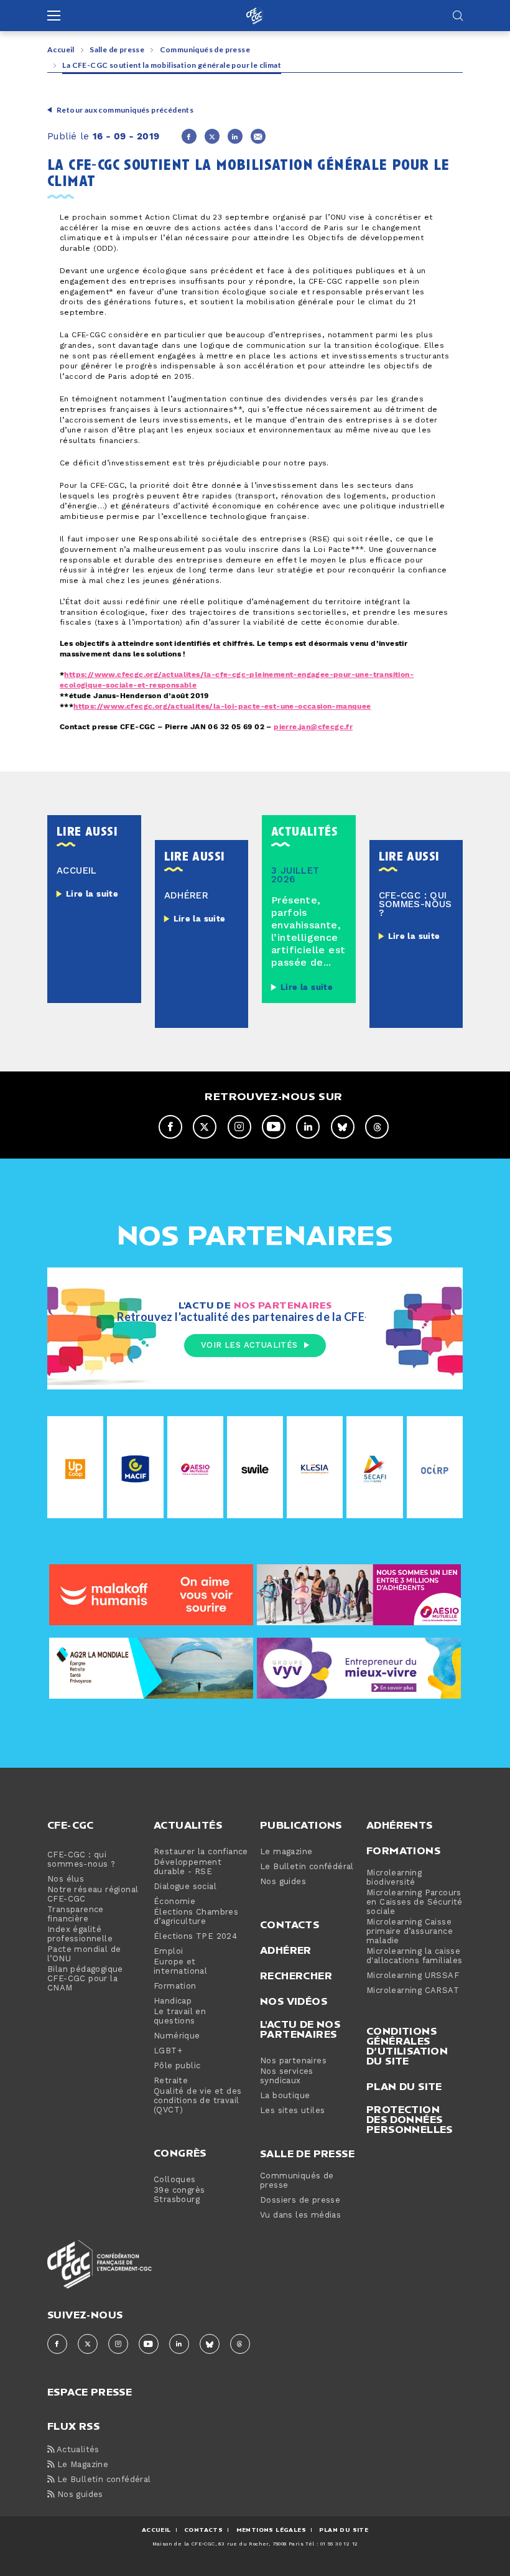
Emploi (168, 1952)
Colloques (175, 2180)
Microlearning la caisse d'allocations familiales (415, 1956)
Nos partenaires (293, 2061)
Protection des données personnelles (410, 2119)
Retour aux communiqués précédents (125, 110)
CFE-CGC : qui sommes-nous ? (81, 1860)
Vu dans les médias (300, 2215)
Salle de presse (117, 49)
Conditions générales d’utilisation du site (407, 2046)
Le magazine (286, 1852)
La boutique (285, 2096)
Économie (174, 1902)
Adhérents (400, 1825)
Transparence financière (76, 1915)
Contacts (290, 1925)
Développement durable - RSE (188, 1867)
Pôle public (177, 2066)
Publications (301, 1825)
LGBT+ (168, 2051)
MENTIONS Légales (271, 2530)
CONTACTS (203, 2530)
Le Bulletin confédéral (307, 1867)
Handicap (173, 2001)
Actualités (188, 1825)
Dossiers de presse (300, 2200)
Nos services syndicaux (287, 2076)
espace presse (90, 2391)
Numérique (177, 2036)
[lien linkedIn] (308, 1127)
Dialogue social (185, 1887)
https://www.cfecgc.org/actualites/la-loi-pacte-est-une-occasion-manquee (222, 707)
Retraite (171, 2081)
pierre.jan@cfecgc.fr (313, 727)
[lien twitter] (205, 1127)
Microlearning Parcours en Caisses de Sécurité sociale (415, 1902)
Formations (403, 1850)
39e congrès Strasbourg (179, 2195)
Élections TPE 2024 (195, 1937)
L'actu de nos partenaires (300, 2029)
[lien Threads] (377, 1127)
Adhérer (286, 1950)
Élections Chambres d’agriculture (196, 1917)
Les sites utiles (292, 2111)
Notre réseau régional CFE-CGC (93, 1895)
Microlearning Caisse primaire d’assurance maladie (410, 1932)
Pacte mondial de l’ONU (84, 1954)
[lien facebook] (170, 1127)
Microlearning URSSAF (413, 1976)
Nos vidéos (294, 2001)
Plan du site (404, 2086)
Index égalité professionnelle (80, 1934)
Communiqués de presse (205, 49)
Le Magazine (81, 2465)
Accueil (61, 49)
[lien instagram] (239, 1127)
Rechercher (296, 1976)
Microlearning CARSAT (413, 1991)
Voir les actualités (249, 1345)
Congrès (180, 2153)
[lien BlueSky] (343, 1127)
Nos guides (283, 1882)
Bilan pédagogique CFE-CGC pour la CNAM (85, 1979)
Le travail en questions (180, 2017)
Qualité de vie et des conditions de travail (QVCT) (197, 2101)
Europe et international (180, 1967)
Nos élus (66, 1879)
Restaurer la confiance (201, 1852)
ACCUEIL (156, 2530)
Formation (175, 1986)
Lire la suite (92, 894)
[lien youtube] (274, 1127)
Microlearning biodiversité (394, 1878)
